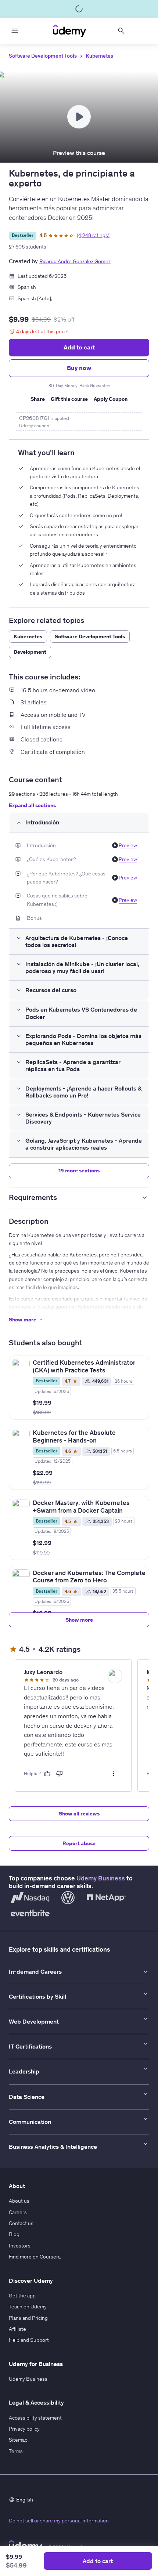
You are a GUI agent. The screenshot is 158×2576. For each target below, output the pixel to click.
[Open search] (121, 31)
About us (19, 2201)
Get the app (22, 2296)
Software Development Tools (43, 56)
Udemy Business (101, 1878)
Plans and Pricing (28, 2318)
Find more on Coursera (35, 2257)
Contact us (21, 2223)
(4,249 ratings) (93, 235)
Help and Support (29, 2340)
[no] (60, 1774)
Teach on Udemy (28, 2307)
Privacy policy (24, 2429)
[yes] (47, 1774)
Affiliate (17, 2329)
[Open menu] (15, 31)
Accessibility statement (35, 2418)
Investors (20, 2246)
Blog (14, 2234)
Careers (18, 2212)
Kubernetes (99, 56)
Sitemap (18, 2440)
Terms (16, 2451)
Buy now (79, 368)
